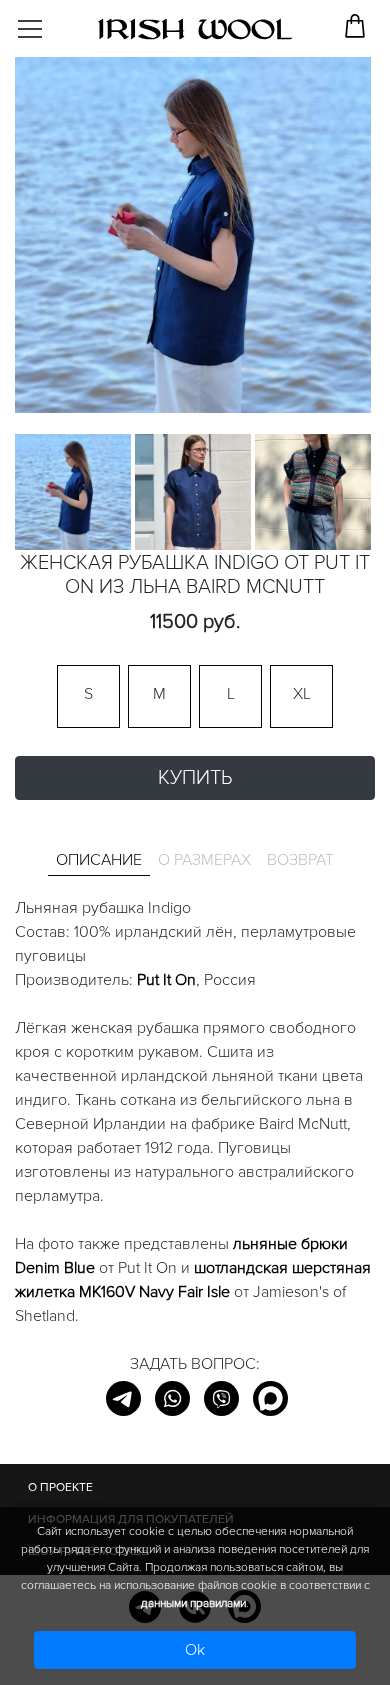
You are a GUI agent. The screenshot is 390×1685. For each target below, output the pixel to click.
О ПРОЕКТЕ (60, 1487)
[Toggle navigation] (46, 22)
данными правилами (193, 1603)
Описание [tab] (99, 860)
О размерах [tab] (204, 860)
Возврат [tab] (300, 860)
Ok (195, 1650)
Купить (195, 778)
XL (302, 694)
